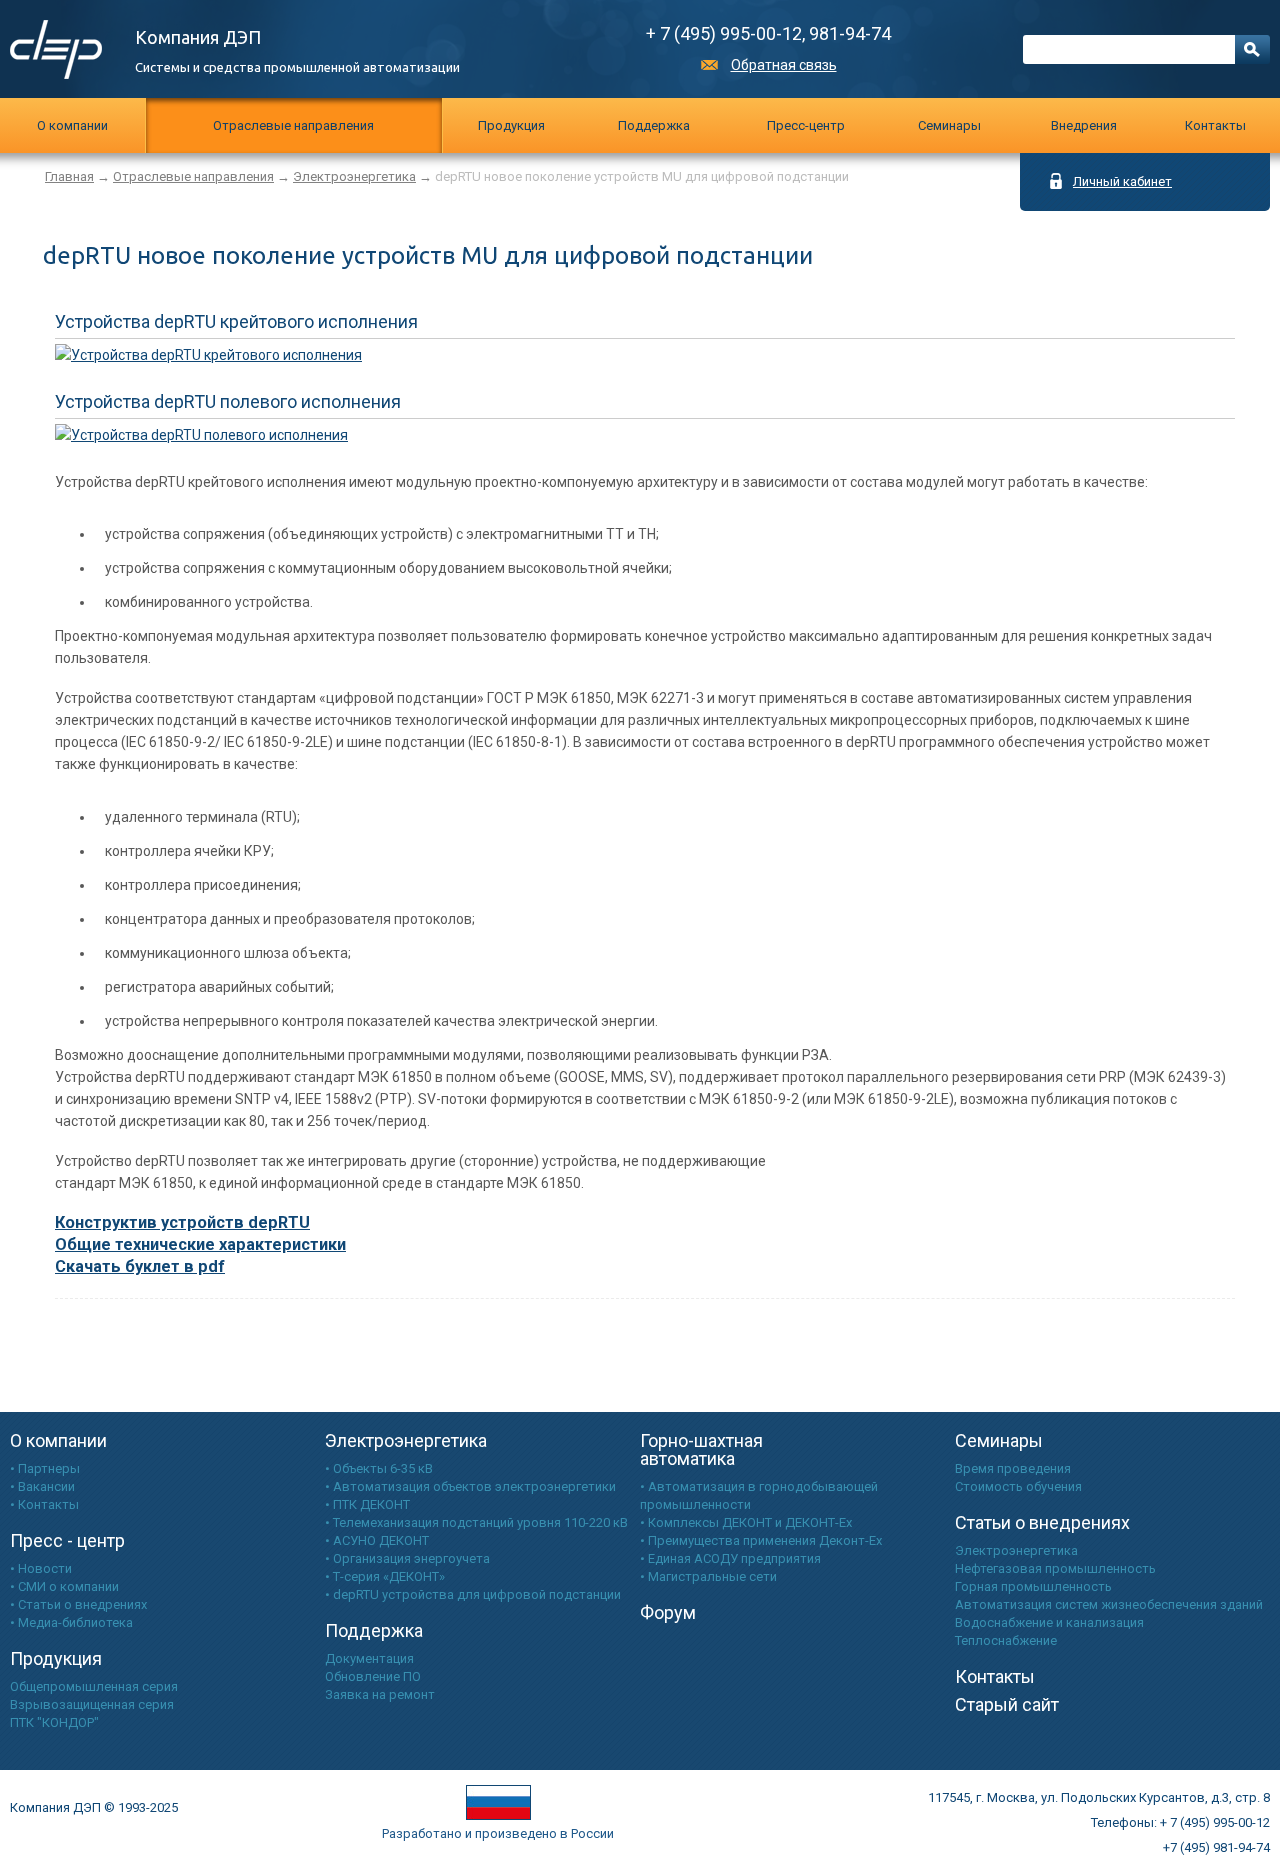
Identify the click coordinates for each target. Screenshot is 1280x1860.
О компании (72, 125)
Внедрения (1084, 125)
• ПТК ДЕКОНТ (367, 1504)
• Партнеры (45, 1468)
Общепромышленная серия (94, 1686)
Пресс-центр (806, 125)
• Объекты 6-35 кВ (379, 1468)
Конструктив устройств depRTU (182, 1222)
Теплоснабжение (1006, 1640)
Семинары (999, 1440)
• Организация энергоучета (407, 1558)
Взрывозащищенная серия (92, 1704)
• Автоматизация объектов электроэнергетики (470, 1486)
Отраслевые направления (293, 125)
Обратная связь (784, 65)
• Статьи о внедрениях (78, 1604)
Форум (668, 1612)
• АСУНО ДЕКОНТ (377, 1540)
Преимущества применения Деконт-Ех (765, 1540)
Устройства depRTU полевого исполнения (228, 401)
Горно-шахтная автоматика (701, 1449)
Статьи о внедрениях (1042, 1522)
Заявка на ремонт (380, 1694)
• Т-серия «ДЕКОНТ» (385, 1576)
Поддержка (654, 125)
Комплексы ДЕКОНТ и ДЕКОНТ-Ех (750, 1522)
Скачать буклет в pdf (140, 1266)
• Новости (41, 1568)
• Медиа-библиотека (71, 1622)
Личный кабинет (1122, 181)
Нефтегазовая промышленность (1055, 1568)
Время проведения (1013, 1468)
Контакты (1215, 125)
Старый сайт (1007, 1704)
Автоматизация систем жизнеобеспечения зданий (1109, 1604)
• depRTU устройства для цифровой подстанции (473, 1594)
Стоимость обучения (1018, 1486)
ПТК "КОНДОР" (54, 1722)
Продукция (511, 125)
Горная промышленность (1033, 1586)
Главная (69, 176)
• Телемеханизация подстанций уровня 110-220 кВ (476, 1522)
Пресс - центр (67, 1540)
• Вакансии (42, 1486)
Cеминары (949, 125)
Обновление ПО (373, 1676)
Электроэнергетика (354, 176)
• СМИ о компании (64, 1586)
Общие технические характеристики (200, 1244)
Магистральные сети (712, 1576)
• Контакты (44, 1504)
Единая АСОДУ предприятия (734, 1558)
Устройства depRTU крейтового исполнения (236, 321)
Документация (369, 1658)
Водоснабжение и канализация (1049, 1622)
